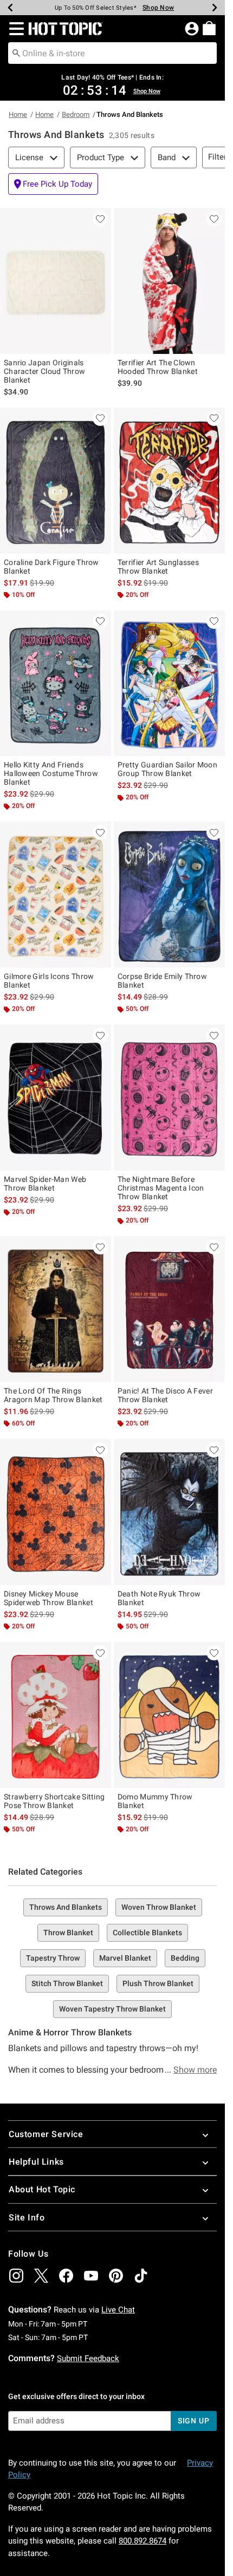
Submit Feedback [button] (88, 2358)
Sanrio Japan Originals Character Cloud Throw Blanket (44, 371)
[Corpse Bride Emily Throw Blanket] (169, 895)
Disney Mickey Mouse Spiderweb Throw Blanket (48, 1598)
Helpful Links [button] (36, 2162)
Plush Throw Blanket (158, 1983)
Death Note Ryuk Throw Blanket (159, 1598)
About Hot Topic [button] (42, 2189)
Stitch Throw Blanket (67, 1983)
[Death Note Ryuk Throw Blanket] (169, 1512)
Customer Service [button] (46, 2134)
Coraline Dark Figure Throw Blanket (51, 567)
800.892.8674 (143, 2541)
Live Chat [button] (118, 2310)
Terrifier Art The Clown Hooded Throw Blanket (158, 367)
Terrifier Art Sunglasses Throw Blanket (158, 567)
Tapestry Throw (53, 1958)
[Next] (215, 8)
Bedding (185, 1958)
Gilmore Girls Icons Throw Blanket (49, 981)
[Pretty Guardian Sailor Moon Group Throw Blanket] (169, 684)
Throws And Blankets (66, 1907)
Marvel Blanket (125, 1958)
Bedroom (76, 114)
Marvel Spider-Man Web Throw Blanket (45, 1184)
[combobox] (112, 53)
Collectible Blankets (147, 1933)
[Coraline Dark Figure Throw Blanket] (56, 481)
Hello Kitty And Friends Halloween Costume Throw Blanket (51, 773)
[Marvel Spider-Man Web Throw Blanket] (56, 1098)
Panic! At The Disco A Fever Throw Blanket (165, 1395)
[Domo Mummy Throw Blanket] (169, 1715)
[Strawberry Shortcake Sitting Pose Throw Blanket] (56, 1715)
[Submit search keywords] (16, 52)
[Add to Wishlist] (100, 219)
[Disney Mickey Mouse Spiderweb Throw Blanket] (56, 1512)
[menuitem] (209, 28)
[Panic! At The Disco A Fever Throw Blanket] (169, 1309)
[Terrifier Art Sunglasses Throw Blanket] (169, 481)
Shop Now (158, 8)
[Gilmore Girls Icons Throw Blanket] (56, 895)
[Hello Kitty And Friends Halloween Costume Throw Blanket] (56, 684)
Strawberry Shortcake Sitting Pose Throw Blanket (54, 1801)
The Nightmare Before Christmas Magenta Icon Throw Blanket (161, 1188)
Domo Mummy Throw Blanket (155, 1801)
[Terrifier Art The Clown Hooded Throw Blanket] (169, 281)
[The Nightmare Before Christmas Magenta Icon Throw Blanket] (169, 1098)
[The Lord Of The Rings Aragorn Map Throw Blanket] (56, 1309)
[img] (16, 2276)
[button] (14, 29)
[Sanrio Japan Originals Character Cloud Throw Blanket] (56, 281)
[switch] (53, 184)
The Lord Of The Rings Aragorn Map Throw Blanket (53, 1395)
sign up (194, 2421)
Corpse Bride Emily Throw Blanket (162, 981)
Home (18, 114)
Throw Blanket (68, 1933)
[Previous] (10, 8)
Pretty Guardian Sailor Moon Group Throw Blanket (167, 769)
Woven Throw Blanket (159, 1907)
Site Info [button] (27, 2217)
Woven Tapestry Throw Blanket (112, 2009)
